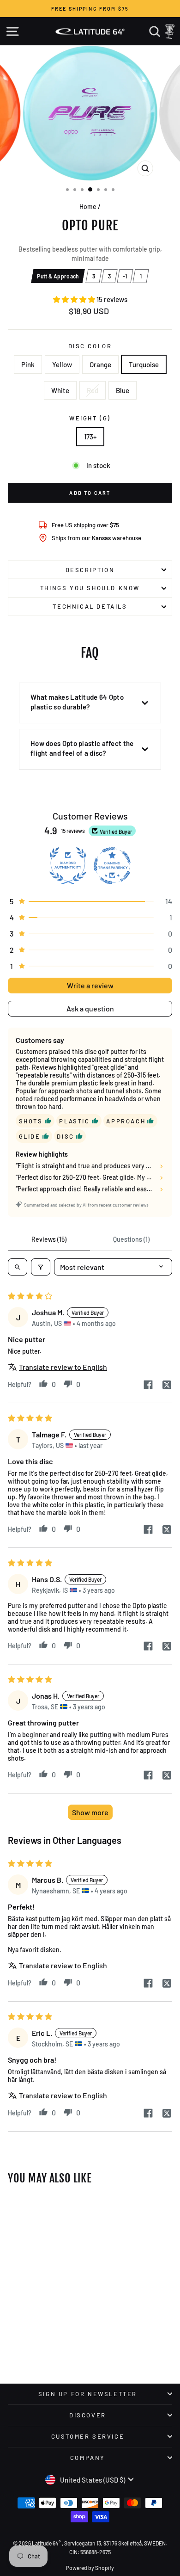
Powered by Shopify (90, 2568)
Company (88, 2458)
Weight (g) (90, 418)
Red (93, 390)
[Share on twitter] (167, 1386)
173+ (90, 437)
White (60, 390)
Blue (123, 390)
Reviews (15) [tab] (49, 1239)
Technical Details (90, 606)
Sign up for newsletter (88, 2394)
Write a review (90, 985)
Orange (100, 364)
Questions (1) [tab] (131, 1239)
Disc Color (90, 346)
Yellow (62, 364)
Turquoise (144, 364)
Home (88, 206)
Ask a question (90, 1008)
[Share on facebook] (148, 1385)
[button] (75, 299)
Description (90, 570)
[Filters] (41, 1267)
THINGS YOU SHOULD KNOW (90, 588)
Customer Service (88, 2436)
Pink (28, 364)
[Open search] (18, 1267)
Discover (88, 2415)
